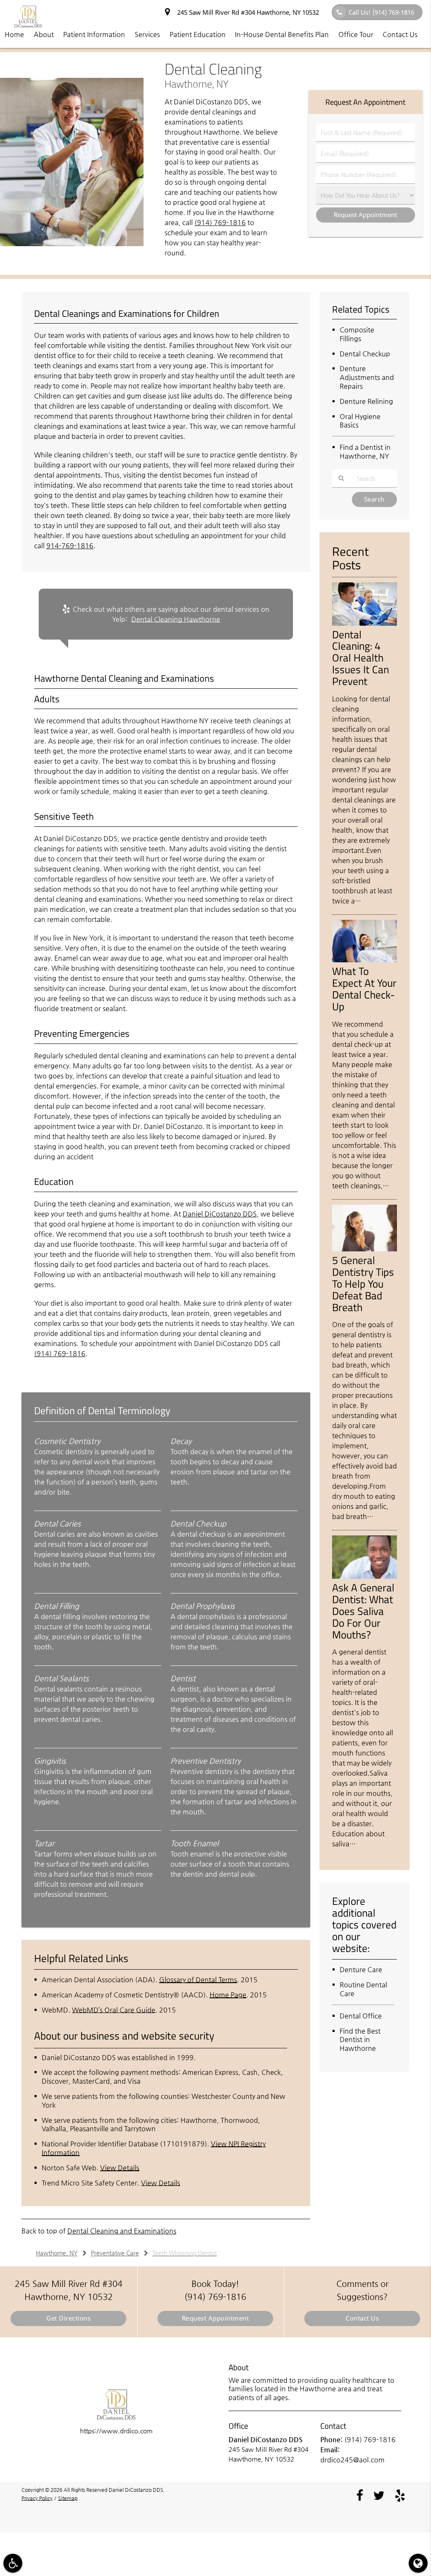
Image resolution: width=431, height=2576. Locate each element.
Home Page (228, 1995)
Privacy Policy (37, 2498)
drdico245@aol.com (353, 2460)
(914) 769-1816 (220, 222)
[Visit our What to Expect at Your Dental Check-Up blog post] (364, 960)
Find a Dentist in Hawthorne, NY (365, 451)
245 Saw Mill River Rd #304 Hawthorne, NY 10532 (246, 12)
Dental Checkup (365, 354)
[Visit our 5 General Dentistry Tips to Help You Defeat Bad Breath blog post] (364, 1249)
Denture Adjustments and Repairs (367, 377)
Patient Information (94, 34)
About (44, 34)
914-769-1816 (70, 546)
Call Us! (381, 12)
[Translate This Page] (418, 2563)
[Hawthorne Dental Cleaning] (72, 244)
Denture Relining (366, 401)
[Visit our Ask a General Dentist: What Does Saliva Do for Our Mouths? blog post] (364, 1577)
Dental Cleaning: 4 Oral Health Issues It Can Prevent (360, 658)
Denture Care (361, 1969)
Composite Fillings (357, 334)
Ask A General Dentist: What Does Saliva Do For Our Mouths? (363, 1611)
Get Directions (68, 2318)
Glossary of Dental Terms (198, 1980)
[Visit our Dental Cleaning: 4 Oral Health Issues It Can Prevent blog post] (364, 624)
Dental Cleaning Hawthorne (176, 619)
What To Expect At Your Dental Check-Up (364, 989)
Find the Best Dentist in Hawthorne (360, 2040)
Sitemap (68, 2498)
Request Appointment (215, 2318)
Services (147, 34)
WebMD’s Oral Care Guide (114, 2010)
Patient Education (198, 34)
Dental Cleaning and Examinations (122, 2231)
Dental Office (361, 2016)
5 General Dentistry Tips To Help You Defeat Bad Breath (363, 1284)
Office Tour (356, 34)
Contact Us (400, 34)
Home (14, 34)
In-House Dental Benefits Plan (282, 34)
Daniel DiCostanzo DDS (220, 1214)
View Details (120, 2168)
